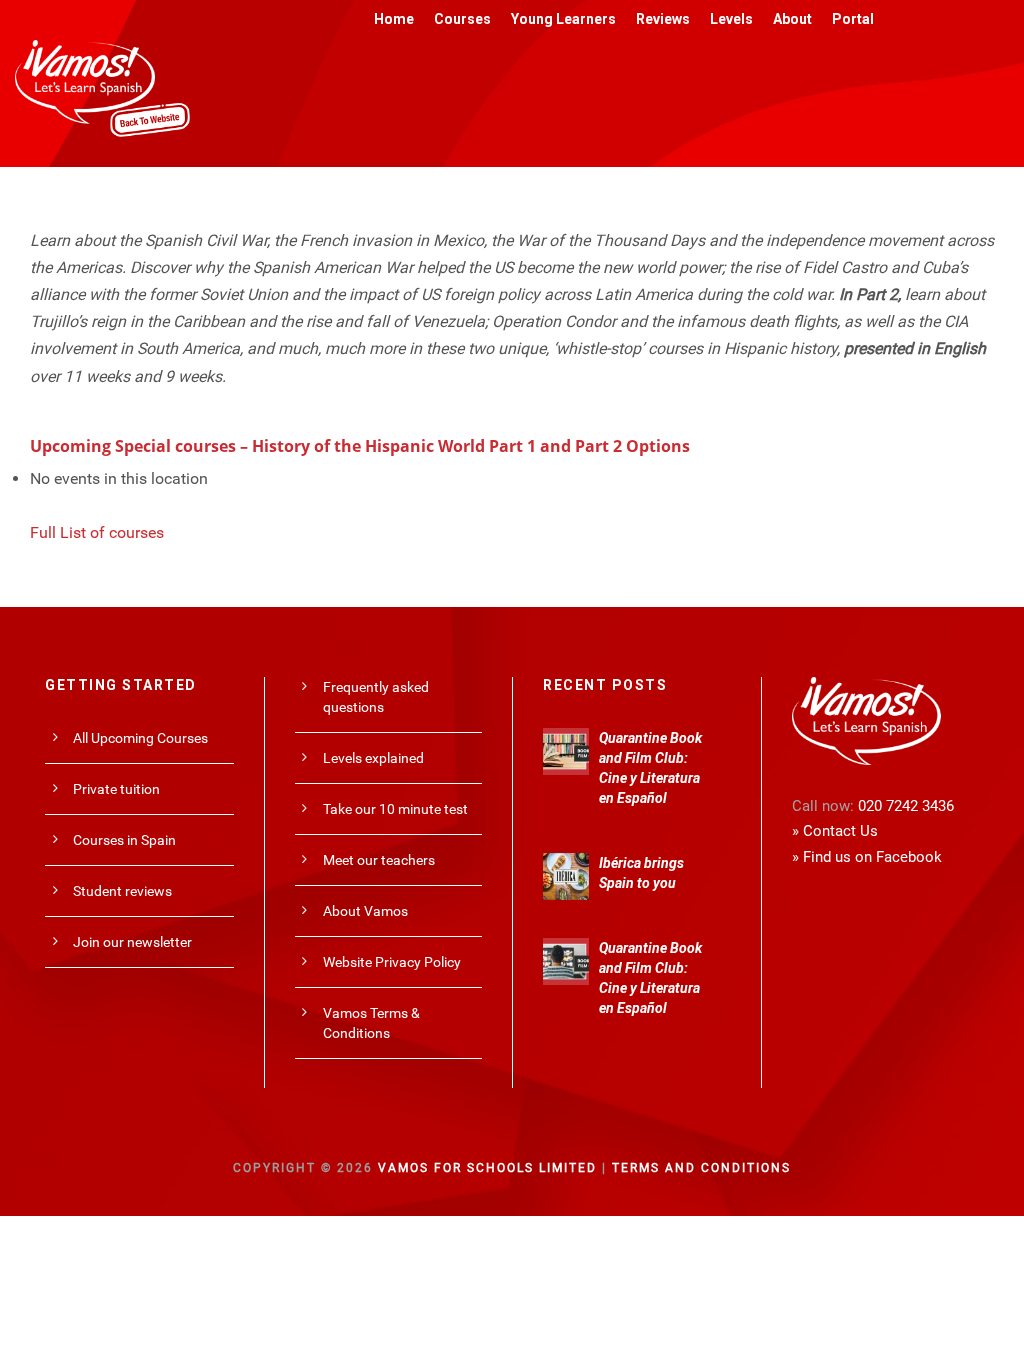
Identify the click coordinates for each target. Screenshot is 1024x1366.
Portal (853, 19)
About (792, 19)
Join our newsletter (132, 942)
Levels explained (373, 758)
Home (394, 19)
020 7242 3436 (906, 806)
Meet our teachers (379, 860)
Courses (462, 19)
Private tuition (116, 789)
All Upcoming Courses (140, 738)
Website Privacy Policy (392, 962)
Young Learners (563, 19)
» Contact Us (835, 831)
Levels (731, 19)
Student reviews (122, 891)
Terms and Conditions (701, 1168)
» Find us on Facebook (867, 857)
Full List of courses (97, 532)
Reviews (663, 19)
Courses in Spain (124, 840)
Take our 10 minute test (395, 809)
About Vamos (365, 911)
